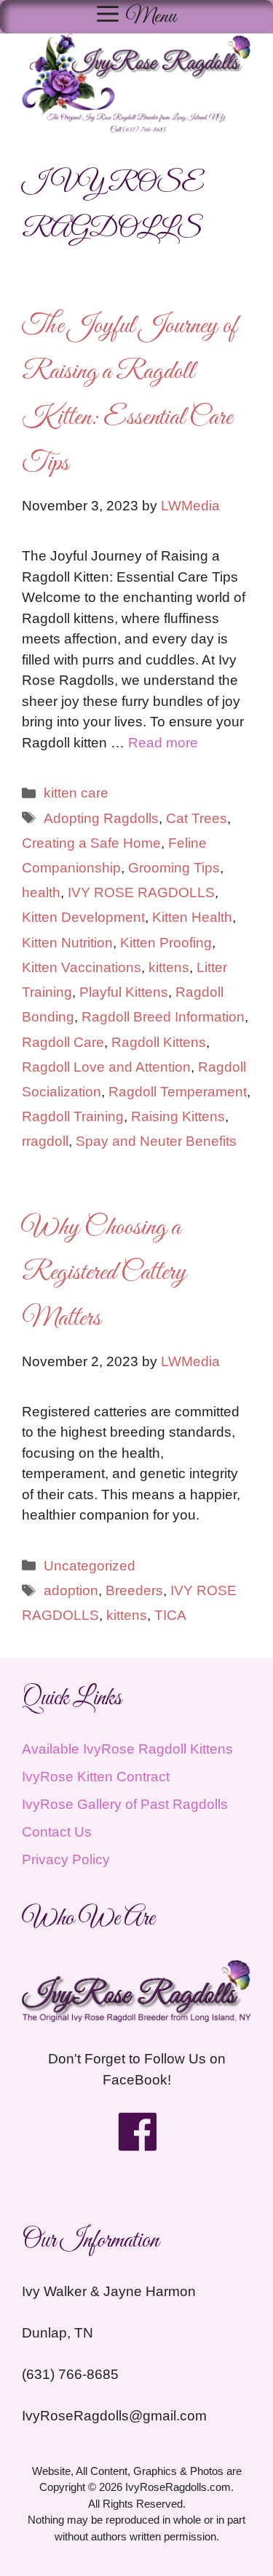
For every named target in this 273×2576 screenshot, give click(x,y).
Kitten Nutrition (67, 943)
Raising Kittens (178, 1116)
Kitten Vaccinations (82, 967)
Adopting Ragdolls (101, 818)
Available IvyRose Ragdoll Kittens (127, 1749)
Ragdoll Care (63, 1042)
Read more (163, 743)
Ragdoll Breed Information (163, 1017)
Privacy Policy (66, 1859)
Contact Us (57, 1832)
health (41, 892)
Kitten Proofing (166, 943)
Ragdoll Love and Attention (106, 1067)
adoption (71, 1590)
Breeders (134, 1590)
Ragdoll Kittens (159, 1042)
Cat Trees (197, 818)
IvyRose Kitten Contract (96, 1777)
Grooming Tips (174, 868)
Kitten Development (83, 917)
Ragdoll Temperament (178, 1092)
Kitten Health (192, 917)
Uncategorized (90, 1566)
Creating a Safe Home (91, 843)
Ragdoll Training (73, 1116)
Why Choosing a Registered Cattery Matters (104, 1274)
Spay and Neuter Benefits (156, 1141)
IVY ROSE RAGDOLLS (141, 892)
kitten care (76, 793)
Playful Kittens (124, 992)
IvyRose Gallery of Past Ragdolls (125, 1804)
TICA (170, 1615)
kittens (169, 967)
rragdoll (45, 1141)
